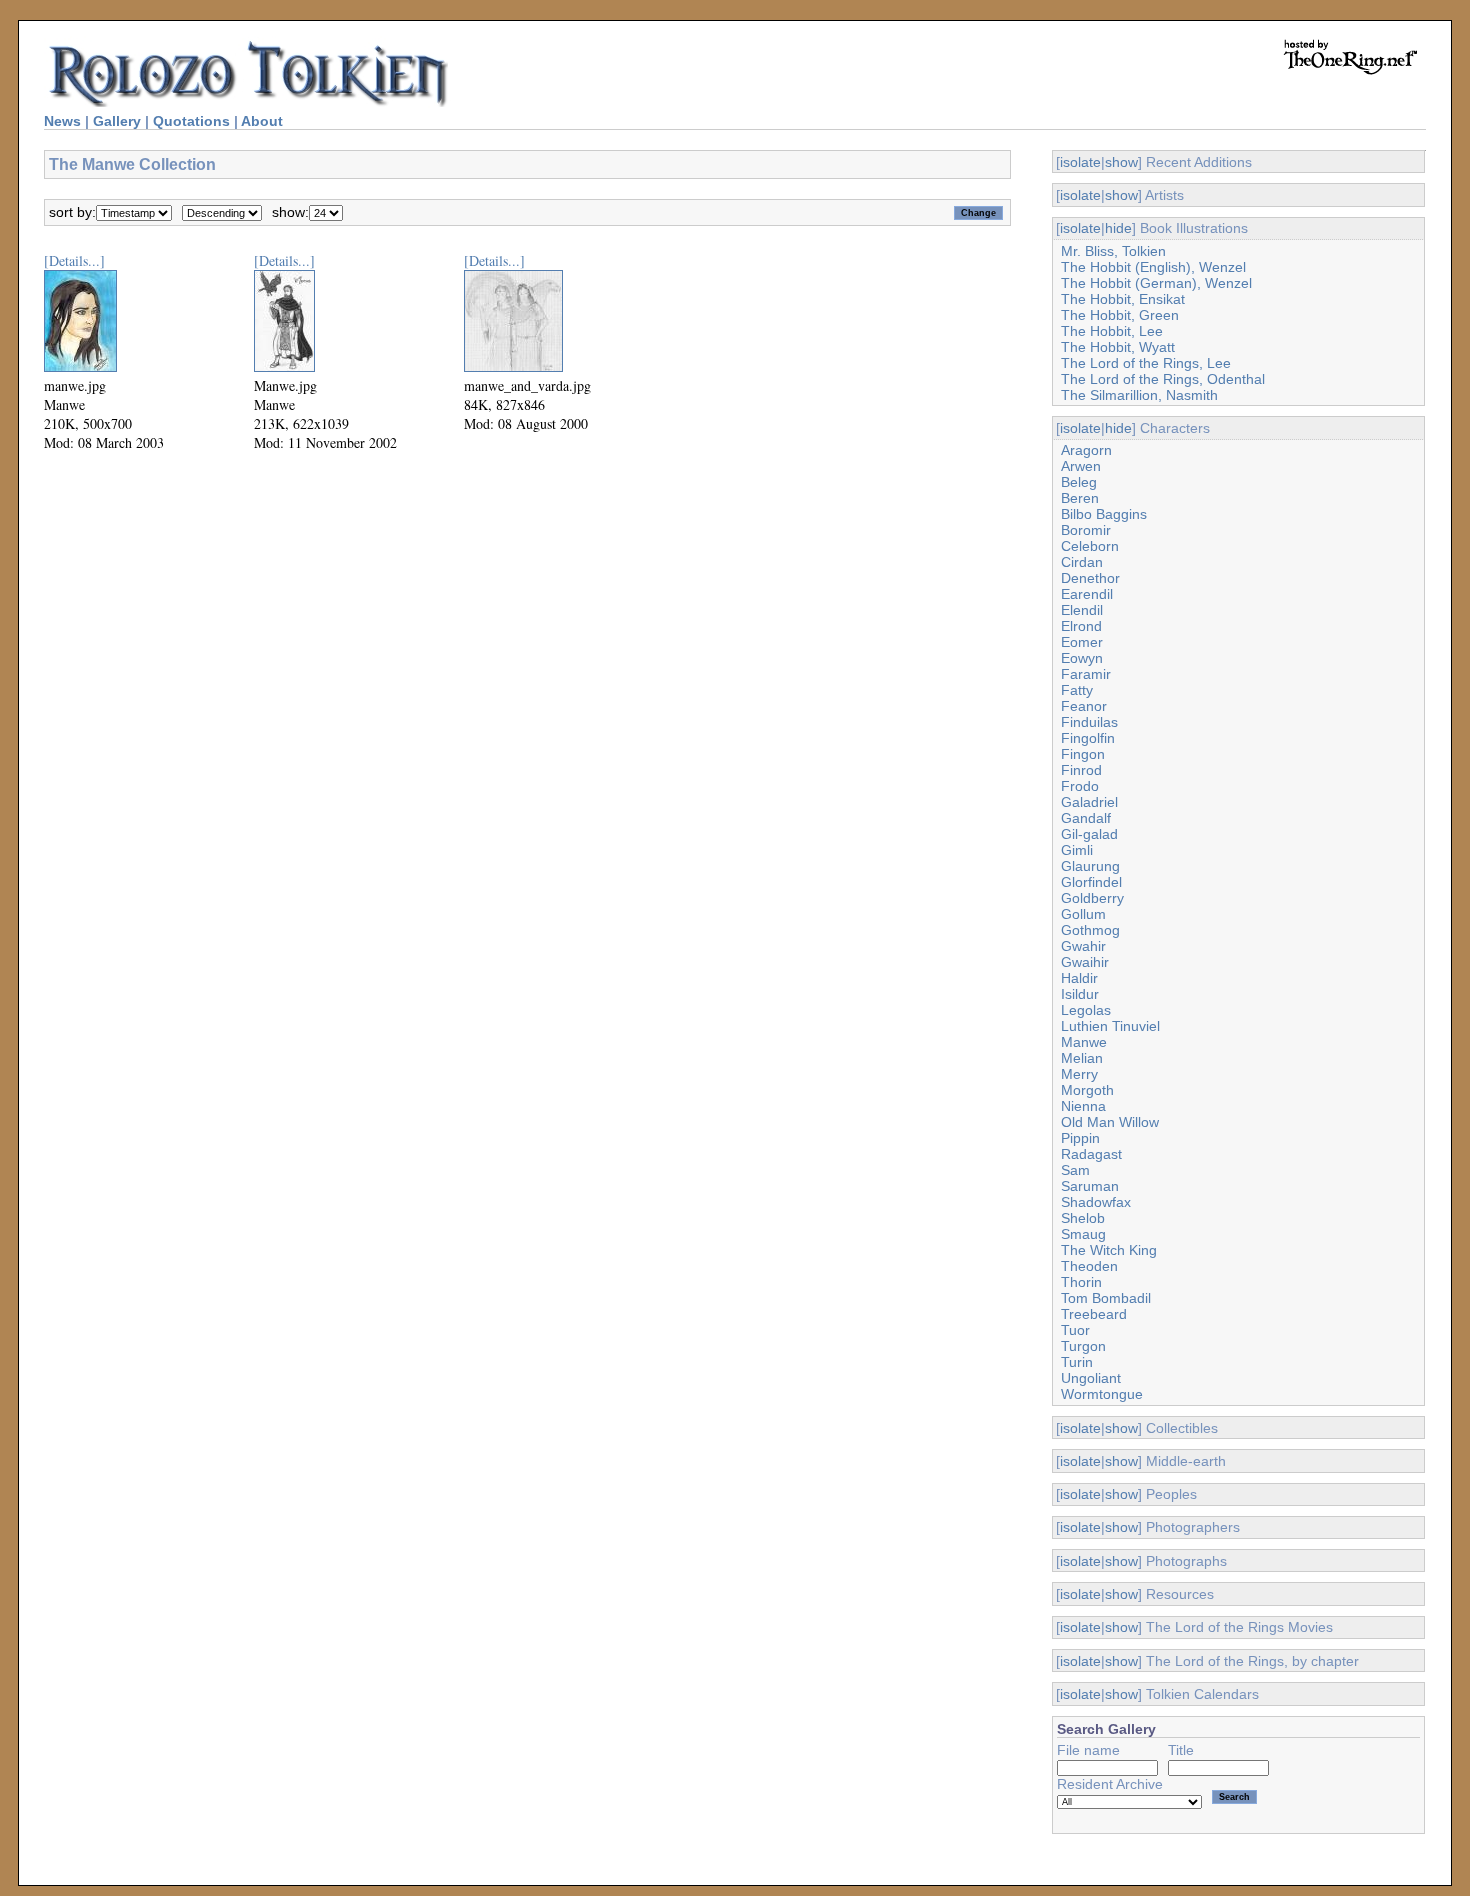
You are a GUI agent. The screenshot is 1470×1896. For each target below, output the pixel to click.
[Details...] (74, 260)
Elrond (1081, 626)
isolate (1080, 162)
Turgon (1083, 1346)
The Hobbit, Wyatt (1118, 347)
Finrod (1081, 770)
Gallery (117, 121)
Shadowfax (1096, 1202)
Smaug (1083, 1234)
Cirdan (1082, 562)
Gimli (1077, 850)
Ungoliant (1091, 1378)
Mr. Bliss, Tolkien (1113, 251)
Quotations (191, 121)
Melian (1082, 1058)
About (262, 121)
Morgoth (1087, 1090)
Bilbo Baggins (1104, 514)
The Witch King (1109, 1250)
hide (1118, 228)
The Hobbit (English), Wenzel (1153, 267)
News (62, 121)
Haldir (1079, 978)
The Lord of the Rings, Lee (1146, 363)
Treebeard (1094, 1314)
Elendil (1082, 610)
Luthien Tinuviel (1110, 1026)
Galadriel (1089, 802)
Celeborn (1090, 546)
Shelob (1083, 1218)
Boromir (1086, 530)
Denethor (1090, 578)
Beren (1080, 498)
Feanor (1084, 706)
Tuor (1075, 1330)
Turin (1077, 1362)
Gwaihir (1085, 962)
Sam (1075, 1170)
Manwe (1084, 1042)
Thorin (1081, 1282)
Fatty (1077, 690)
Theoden (1089, 1266)
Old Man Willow (1110, 1122)
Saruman (1090, 1186)
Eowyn (1082, 658)
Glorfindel (1091, 882)
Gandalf (1086, 818)
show (1121, 162)
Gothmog (1090, 930)
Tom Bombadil (1106, 1298)
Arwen (1081, 466)
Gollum (1083, 914)
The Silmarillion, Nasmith (1139, 395)
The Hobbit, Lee (1112, 331)
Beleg (1079, 482)
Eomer (1082, 642)
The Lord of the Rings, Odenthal (1163, 379)
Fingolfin (1088, 738)
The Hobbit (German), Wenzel (1156, 283)
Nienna (1083, 1106)
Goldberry (1092, 898)
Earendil (1087, 594)
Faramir (1086, 674)
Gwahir (1083, 946)
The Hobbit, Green (1120, 315)
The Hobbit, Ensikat (1123, 299)
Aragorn (1086, 450)
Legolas (1086, 1010)
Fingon (1083, 754)
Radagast (1091, 1154)
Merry (1079, 1074)
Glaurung (1090, 866)
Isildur (1080, 994)
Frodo (1080, 786)
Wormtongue (1102, 1394)
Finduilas (1089, 722)
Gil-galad (1089, 834)
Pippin (1080, 1138)
